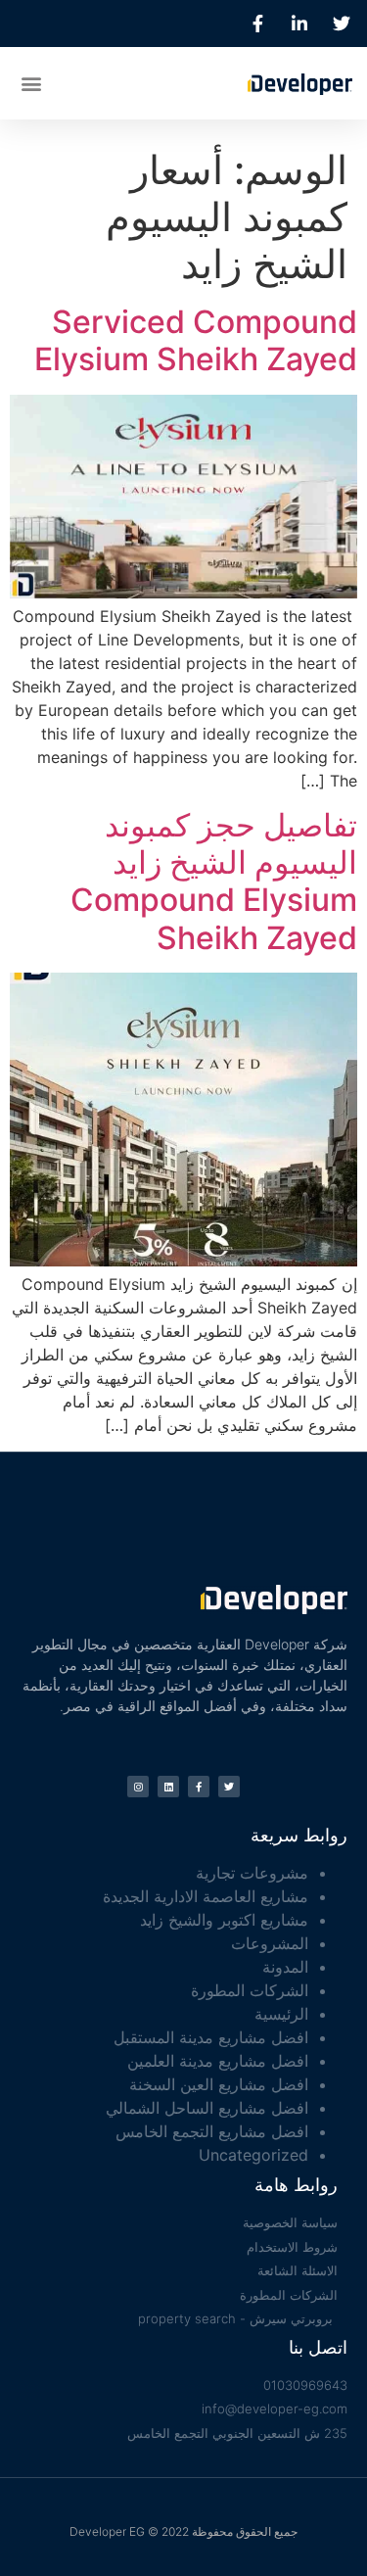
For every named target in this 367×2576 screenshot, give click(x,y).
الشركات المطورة (250, 1990)
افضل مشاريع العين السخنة (219, 2084)
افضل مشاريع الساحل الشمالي (207, 2108)
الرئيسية (281, 2014)
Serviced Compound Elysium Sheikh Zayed (196, 340)
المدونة (285, 1967)
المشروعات (270, 1943)
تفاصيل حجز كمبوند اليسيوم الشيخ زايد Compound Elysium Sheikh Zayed (214, 882)
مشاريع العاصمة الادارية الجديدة (206, 1896)
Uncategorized (253, 2155)
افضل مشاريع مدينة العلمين (218, 2061)
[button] (31, 83)
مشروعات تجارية (252, 1873)
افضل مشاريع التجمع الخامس (212, 2131)
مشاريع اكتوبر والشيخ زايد (224, 1920)
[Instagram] (138, 1787)
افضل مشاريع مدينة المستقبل (211, 2037)
